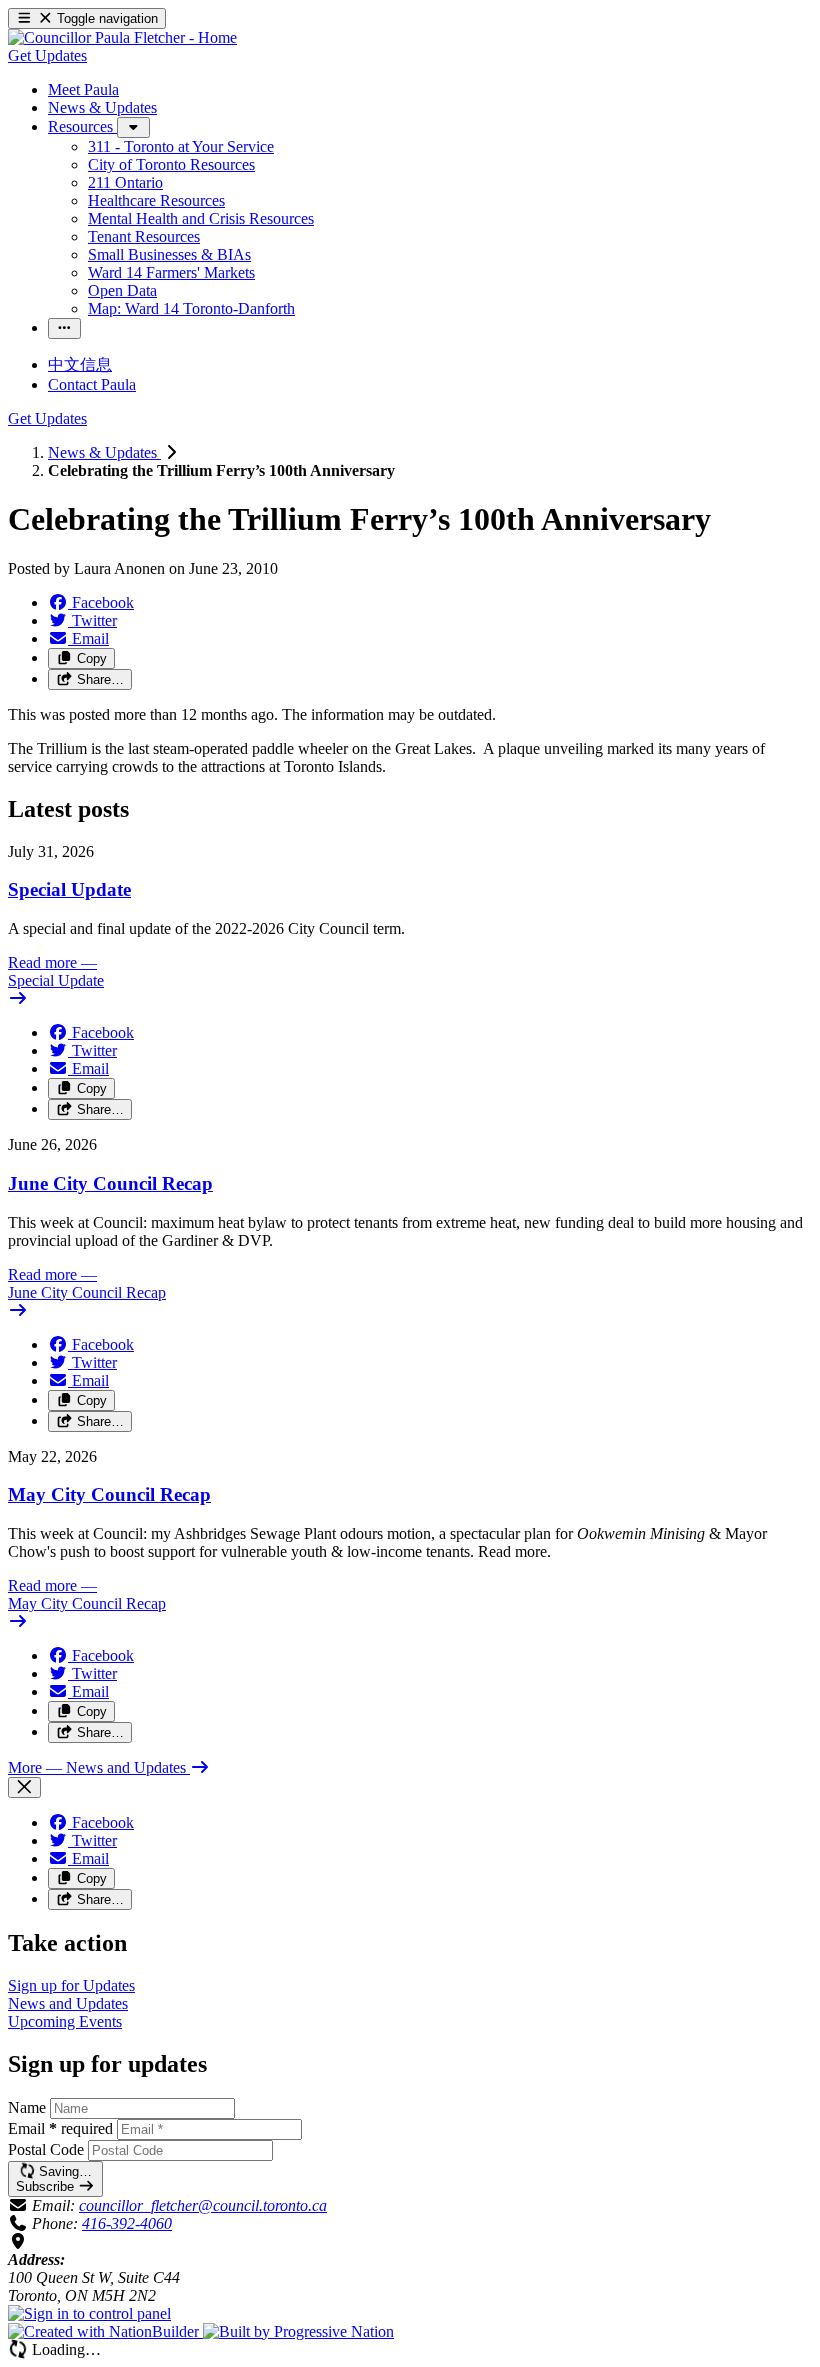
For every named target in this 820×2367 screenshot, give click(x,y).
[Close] (24, 1787)
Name (27, 2107)
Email (60, 2128)
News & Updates (104, 452)
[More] (133, 127)
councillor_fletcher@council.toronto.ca (203, 2205)
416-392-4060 (127, 2223)
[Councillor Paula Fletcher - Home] (122, 37)
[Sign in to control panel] (89, 2313)
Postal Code (46, 2149)
